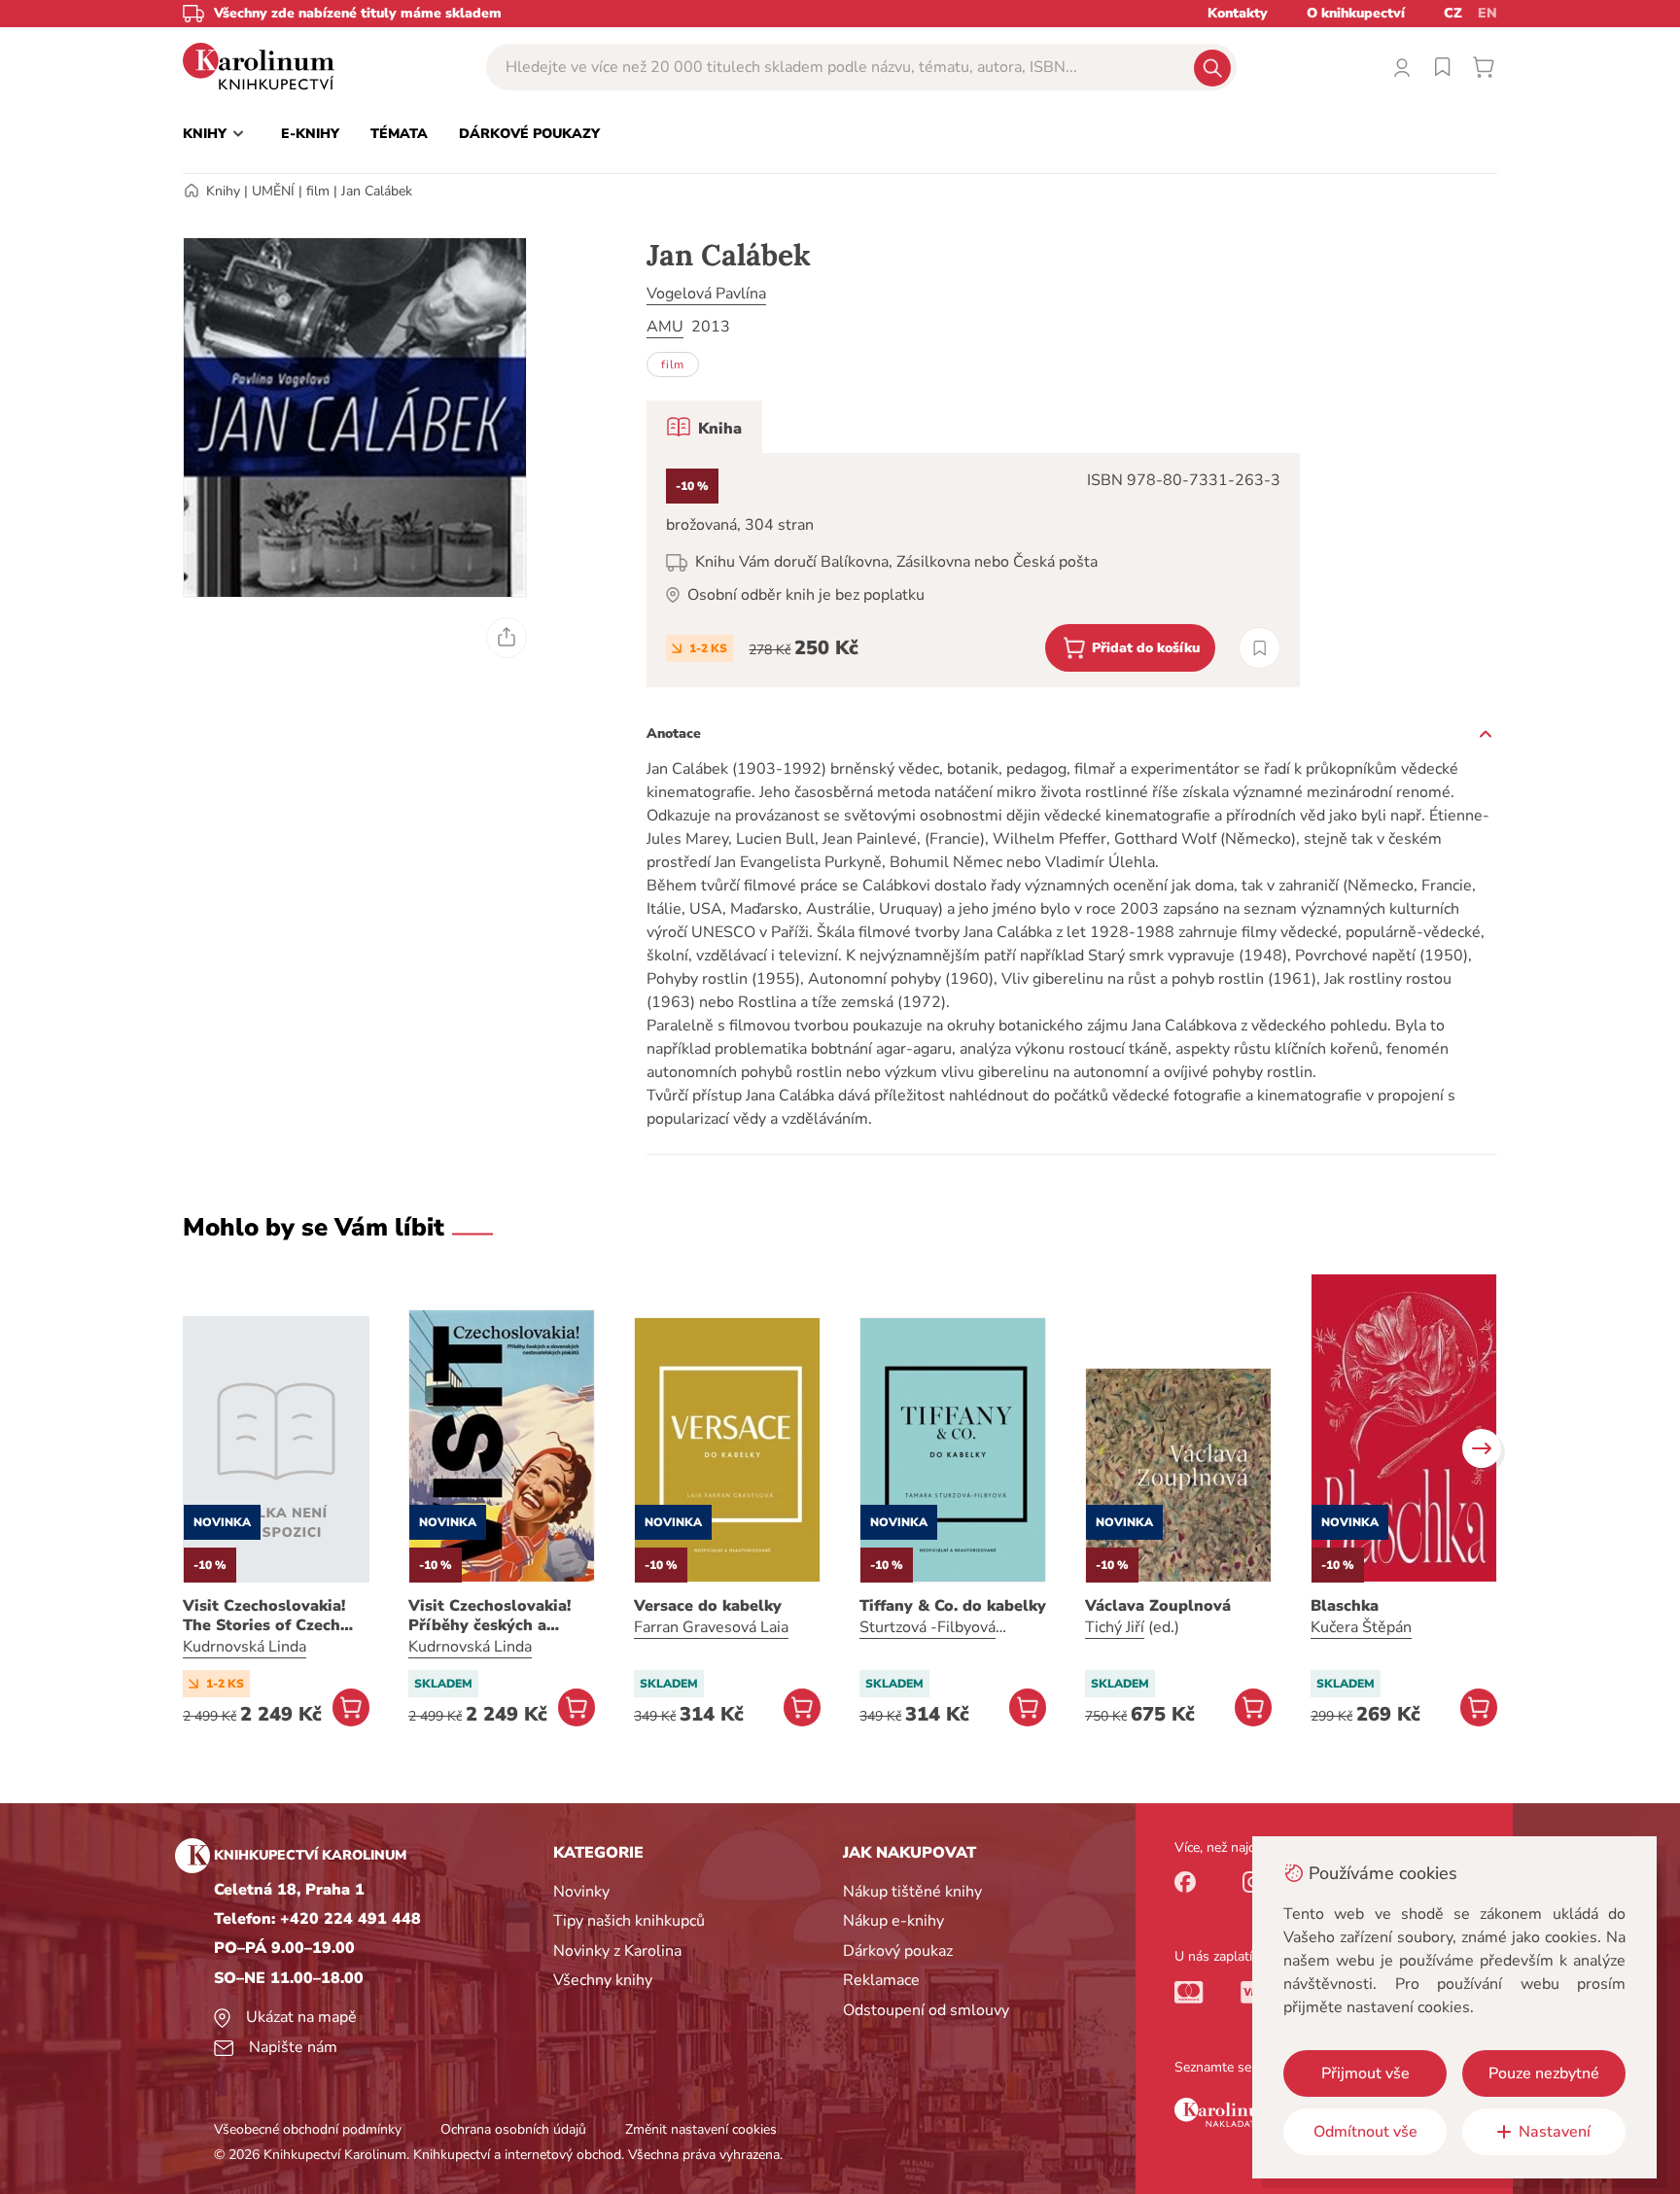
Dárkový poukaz (898, 1951)
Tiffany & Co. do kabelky (953, 1606)
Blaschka (1345, 1606)
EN (1487, 13)
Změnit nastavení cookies (701, 2129)
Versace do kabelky (708, 1606)
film (318, 191)
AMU (665, 327)
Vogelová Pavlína (706, 294)
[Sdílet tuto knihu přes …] (507, 638)
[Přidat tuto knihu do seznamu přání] (1260, 648)
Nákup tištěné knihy (912, 1892)
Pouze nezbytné (1544, 2073)
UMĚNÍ (273, 191)
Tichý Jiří (1115, 1627)
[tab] (704, 427)
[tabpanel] (973, 570)
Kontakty (1238, 13)
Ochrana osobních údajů (513, 2129)
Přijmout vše (1365, 2073)
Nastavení (1555, 2132)
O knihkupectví (1356, 13)
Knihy (223, 191)
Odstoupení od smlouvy (926, 2010)
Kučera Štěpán (1361, 1627)
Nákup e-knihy (893, 1921)
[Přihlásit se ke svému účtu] (1402, 67)
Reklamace (881, 1980)
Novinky (581, 1892)
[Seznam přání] (1443, 67)
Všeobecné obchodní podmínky (308, 2129)
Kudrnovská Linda (245, 1647)
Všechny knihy (603, 1980)
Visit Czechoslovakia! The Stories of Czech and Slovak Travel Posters (264, 1616)
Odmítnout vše (1365, 2132)
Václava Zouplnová (1158, 1606)
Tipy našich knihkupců (629, 1921)
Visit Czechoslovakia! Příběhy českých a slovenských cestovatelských (490, 1616)
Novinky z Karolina (617, 1951)
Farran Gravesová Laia (711, 1627)
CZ (1453, 13)
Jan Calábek (377, 191)
